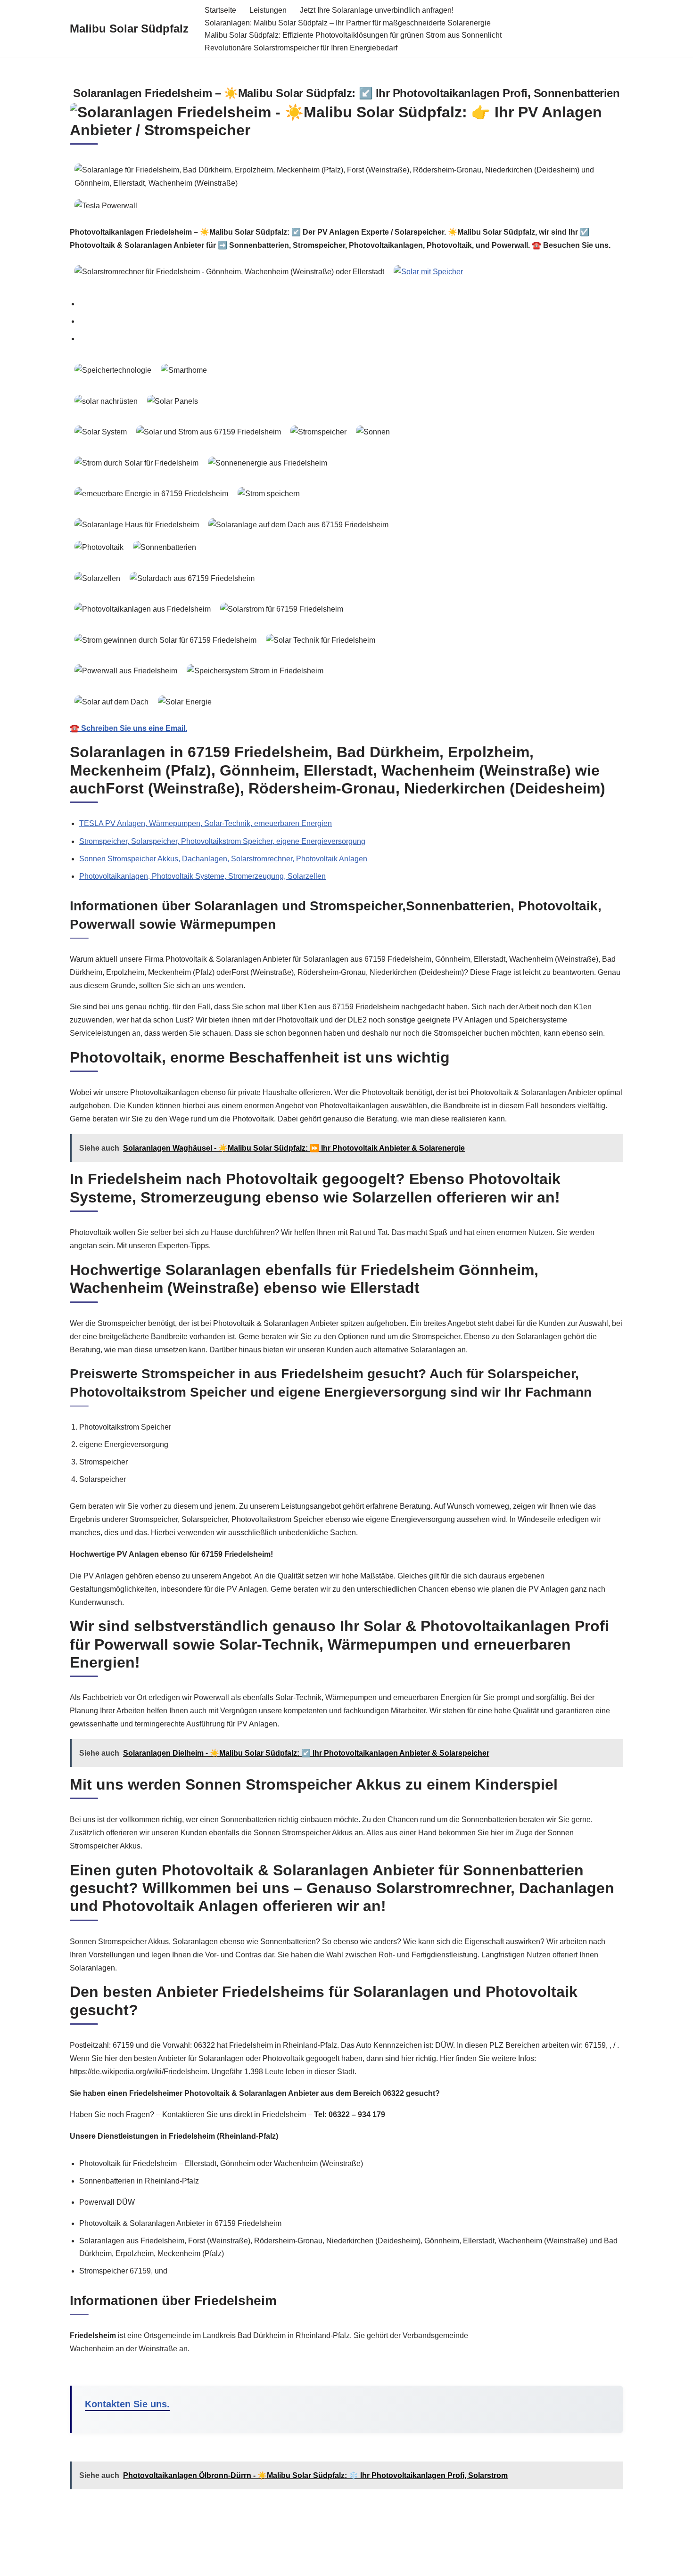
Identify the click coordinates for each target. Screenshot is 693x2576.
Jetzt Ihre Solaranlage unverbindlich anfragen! (377, 10)
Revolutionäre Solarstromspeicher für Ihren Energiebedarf (301, 48)
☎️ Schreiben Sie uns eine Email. (128, 728)
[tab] (351, 304)
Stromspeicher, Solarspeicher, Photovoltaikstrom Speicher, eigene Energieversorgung (222, 841)
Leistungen (268, 10)
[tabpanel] (346, 547)
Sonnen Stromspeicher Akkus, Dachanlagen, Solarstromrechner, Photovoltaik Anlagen (223, 859)
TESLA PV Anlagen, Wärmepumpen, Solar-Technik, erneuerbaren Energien (206, 823)
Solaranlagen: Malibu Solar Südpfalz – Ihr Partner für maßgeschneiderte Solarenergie (348, 23)
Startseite (220, 10)
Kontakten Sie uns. (127, 2404)
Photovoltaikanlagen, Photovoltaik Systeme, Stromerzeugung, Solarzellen (202, 876)
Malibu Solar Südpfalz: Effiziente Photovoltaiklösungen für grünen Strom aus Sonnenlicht (353, 35)
